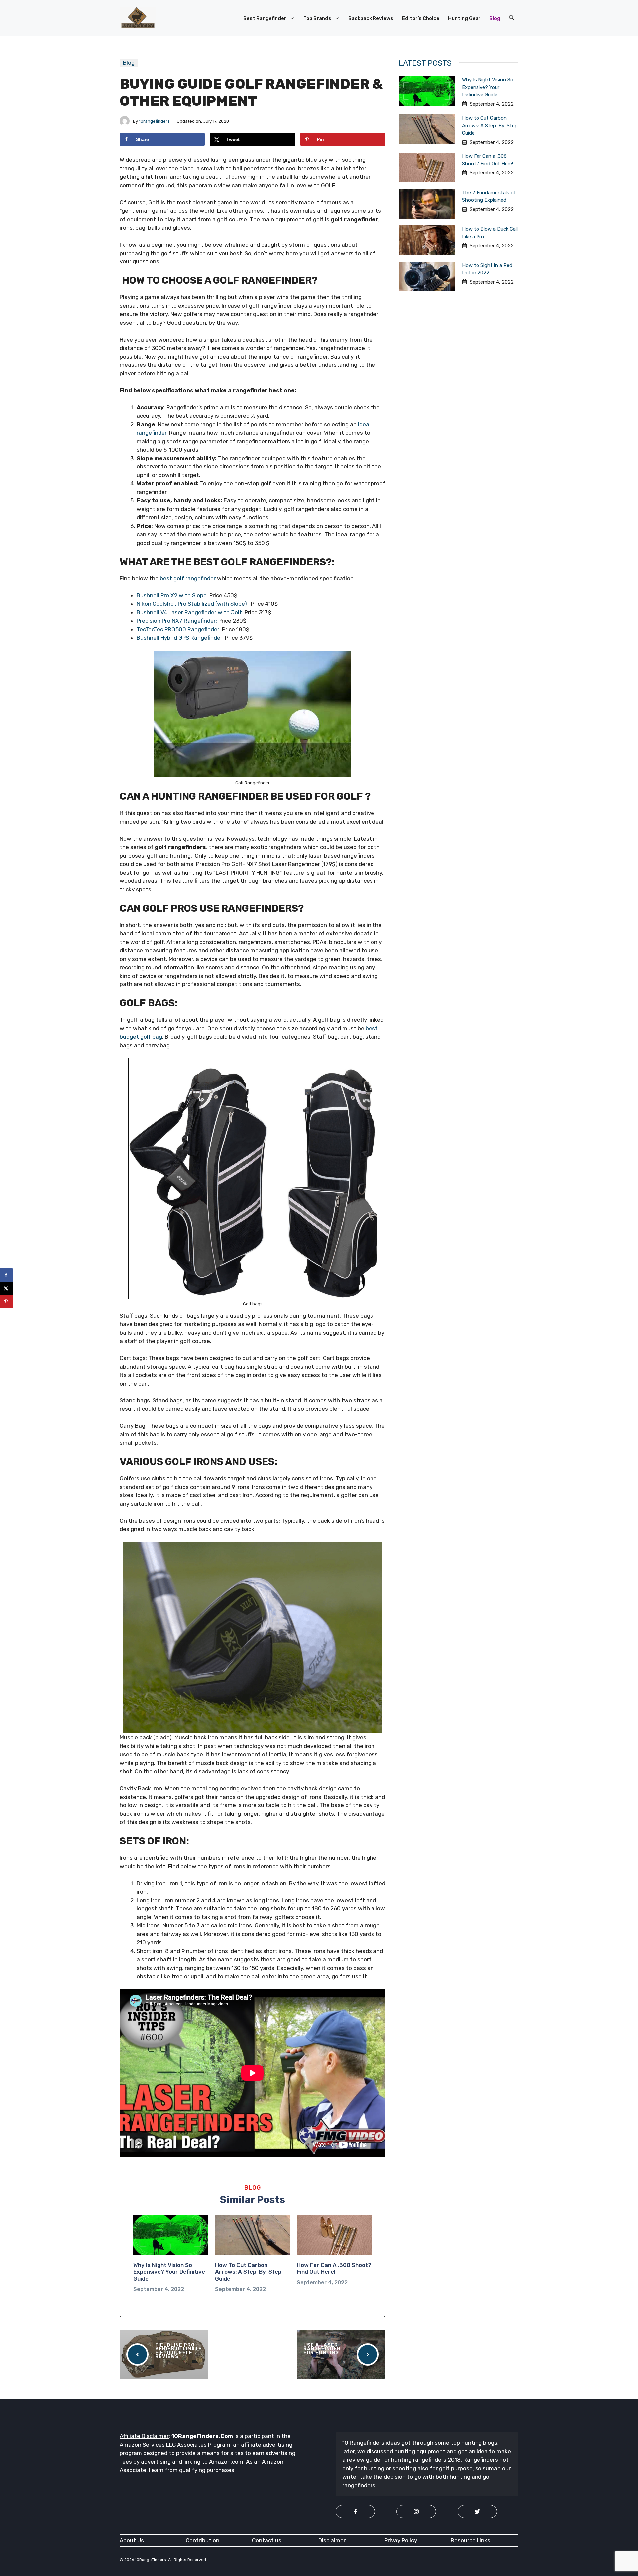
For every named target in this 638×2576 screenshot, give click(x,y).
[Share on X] (7, 1288)
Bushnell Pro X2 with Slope (172, 595)
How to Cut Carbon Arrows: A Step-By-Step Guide (248, 2272)
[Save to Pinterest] (7, 1301)
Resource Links (471, 2540)
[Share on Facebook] (7, 1275)
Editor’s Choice (421, 18)
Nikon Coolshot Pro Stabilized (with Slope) (192, 604)
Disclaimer (332, 2540)
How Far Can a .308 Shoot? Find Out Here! (334, 2268)
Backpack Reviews (371, 18)
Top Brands (317, 18)
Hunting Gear (464, 18)
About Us (132, 2540)
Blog (495, 18)
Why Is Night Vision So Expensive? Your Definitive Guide (169, 2272)
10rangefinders (154, 121)
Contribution (203, 2540)
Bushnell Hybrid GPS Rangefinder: (180, 638)
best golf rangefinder (188, 578)
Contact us (267, 2540)
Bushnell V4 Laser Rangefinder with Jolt (189, 612)
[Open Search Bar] (512, 18)
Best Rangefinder (265, 18)
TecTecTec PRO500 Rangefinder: (179, 629)
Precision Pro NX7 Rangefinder (176, 621)
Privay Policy (401, 2540)
